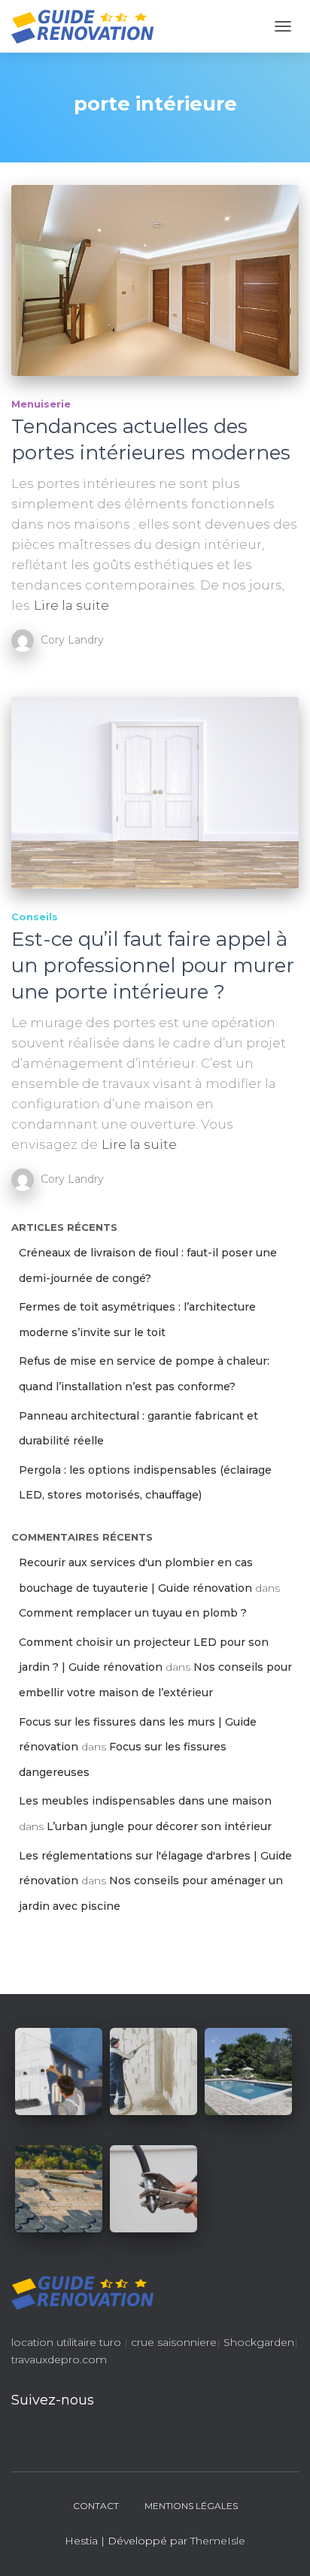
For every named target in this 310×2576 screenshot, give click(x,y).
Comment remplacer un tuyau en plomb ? (133, 1613)
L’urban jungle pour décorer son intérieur (159, 1826)
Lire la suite (71, 605)
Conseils (35, 917)
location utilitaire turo (66, 2342)
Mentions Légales (191, 2506)
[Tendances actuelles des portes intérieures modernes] (155, 280)
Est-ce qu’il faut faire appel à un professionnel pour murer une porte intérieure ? (153, 965)
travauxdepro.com (59, 2359)
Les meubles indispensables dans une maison (145, 1801)
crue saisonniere (174, 2342)
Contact (96, 2506)
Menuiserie (41, 404)
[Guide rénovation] (88, 26)
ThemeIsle (218, 2541)
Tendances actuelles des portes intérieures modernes (151, 439)
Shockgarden (259, 2342)
